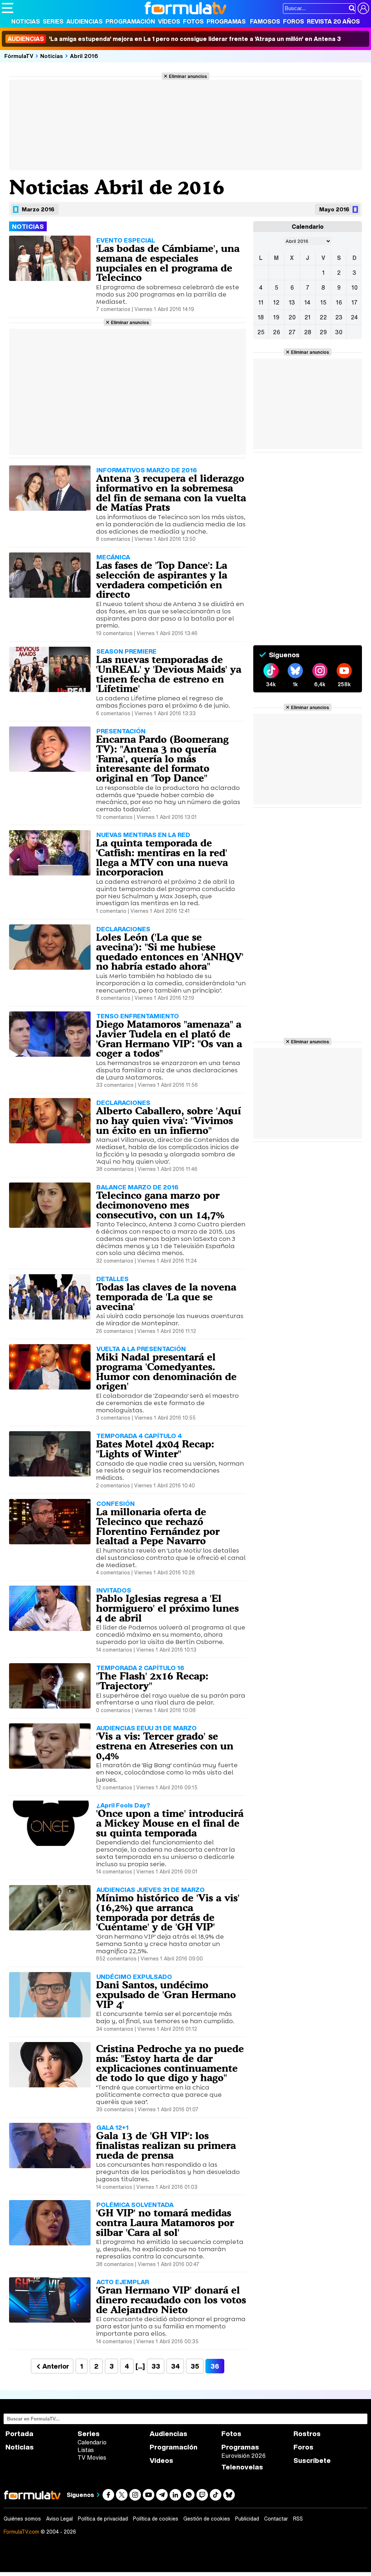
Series (53, 21)
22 (323, 317)
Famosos (265, 21)
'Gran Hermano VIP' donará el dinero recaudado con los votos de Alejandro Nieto (171, 2300)
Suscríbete (312, 2461)
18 (261, 317)
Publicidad (247, 2519)
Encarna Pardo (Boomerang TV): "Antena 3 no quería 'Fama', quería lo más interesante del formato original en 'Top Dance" (162, 759)
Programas (226, 21)
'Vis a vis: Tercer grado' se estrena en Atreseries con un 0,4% (165, 1746)
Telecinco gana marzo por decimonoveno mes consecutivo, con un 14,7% (160, 1205)
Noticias (26, 21)
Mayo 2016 (334, 209)
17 (355, 302)
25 (261, 332)
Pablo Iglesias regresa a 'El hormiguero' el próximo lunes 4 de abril (167, 1608)
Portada (19, 2434)
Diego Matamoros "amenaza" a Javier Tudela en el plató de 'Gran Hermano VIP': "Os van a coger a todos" (169, 1039)
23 (339, 317)
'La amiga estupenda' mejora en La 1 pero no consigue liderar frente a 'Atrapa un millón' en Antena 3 (174, 39)
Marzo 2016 (38, 209)
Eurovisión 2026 (243, 2456)
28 (308, 332)
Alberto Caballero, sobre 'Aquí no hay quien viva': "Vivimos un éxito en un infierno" (168, 1121)
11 (261, 302)
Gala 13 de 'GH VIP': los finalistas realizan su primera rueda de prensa (166, 2145)
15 (323, 302)
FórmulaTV (19, 56)
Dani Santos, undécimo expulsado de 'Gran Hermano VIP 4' (166, 1995)
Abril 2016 (84, 56)
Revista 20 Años (333, 21)
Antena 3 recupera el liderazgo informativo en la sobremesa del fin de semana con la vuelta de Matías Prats (171, 493)
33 (156, 2366)
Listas (86, 2450)
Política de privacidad (103, 2519)
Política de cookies (156, 2519)
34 (175, 2366)
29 (323, 332)
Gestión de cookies (207, 2519)
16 (339, 302)
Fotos (193, 21)
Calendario (92, 2442)
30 (339, 332)
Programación (130, 21)
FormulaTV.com (21, 2532)
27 (292, 332)
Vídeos (169, 21)
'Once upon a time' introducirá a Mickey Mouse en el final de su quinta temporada (170, 1823)
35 (195, 2366)
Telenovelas (242, 2467)
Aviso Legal (59, 2519)
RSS (298, 2519)
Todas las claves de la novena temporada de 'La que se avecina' (166, 1297)
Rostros (307, 2434)
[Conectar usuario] (363, 8)
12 (276, 302)
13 (292, 302)
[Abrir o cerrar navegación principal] (8, 8)
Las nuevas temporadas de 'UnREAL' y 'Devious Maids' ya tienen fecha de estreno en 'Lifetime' (169, 674)
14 (307, 302)
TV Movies (92, 2457)
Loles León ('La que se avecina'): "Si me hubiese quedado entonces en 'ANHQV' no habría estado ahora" (170, 952)
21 (307, 317)
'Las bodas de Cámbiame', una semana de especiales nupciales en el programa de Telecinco (168, 263)
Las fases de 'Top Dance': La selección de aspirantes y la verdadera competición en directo (162, 580)
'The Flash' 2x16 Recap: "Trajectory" (152, 1681)
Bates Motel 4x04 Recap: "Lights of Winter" (155, 1449)
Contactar (276, 2519)
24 (354, 317)
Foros (293, 21)
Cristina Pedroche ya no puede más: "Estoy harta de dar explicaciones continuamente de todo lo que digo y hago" (170, 2063)
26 (276, 332)
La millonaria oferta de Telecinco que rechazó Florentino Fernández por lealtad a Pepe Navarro (158, 1526)
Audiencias (84, 21)
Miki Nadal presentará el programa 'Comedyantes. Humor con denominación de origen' (166, 1371)
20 (292, 317)
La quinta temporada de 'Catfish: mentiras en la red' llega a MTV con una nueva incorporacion (162, 857)
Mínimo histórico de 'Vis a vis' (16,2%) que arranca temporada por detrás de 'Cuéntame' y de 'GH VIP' (168, 1912)
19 (276, 317)
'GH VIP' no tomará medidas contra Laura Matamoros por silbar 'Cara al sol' (165, 2223)
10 (355, 287)
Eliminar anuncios (188, 76)
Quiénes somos (22, 2519)
